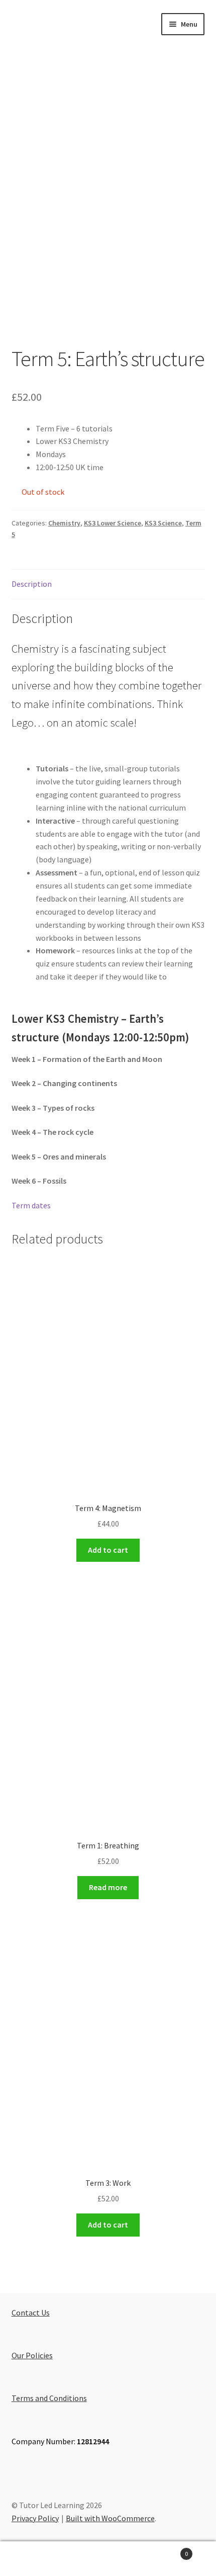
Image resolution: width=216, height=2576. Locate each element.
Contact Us (31, 2313)
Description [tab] (32, 584)
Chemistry (64, 523)
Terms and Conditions (49, 2398)
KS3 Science (163, 523)
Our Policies (32, 2355)
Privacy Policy (35, 2518)
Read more (108, 1887)
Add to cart (108, 1550)
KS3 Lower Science (113, 523)
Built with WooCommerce (110, 2518)
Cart (166, 2550)
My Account (36, 2559)
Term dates (31, 1205)
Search (108, 2559)
